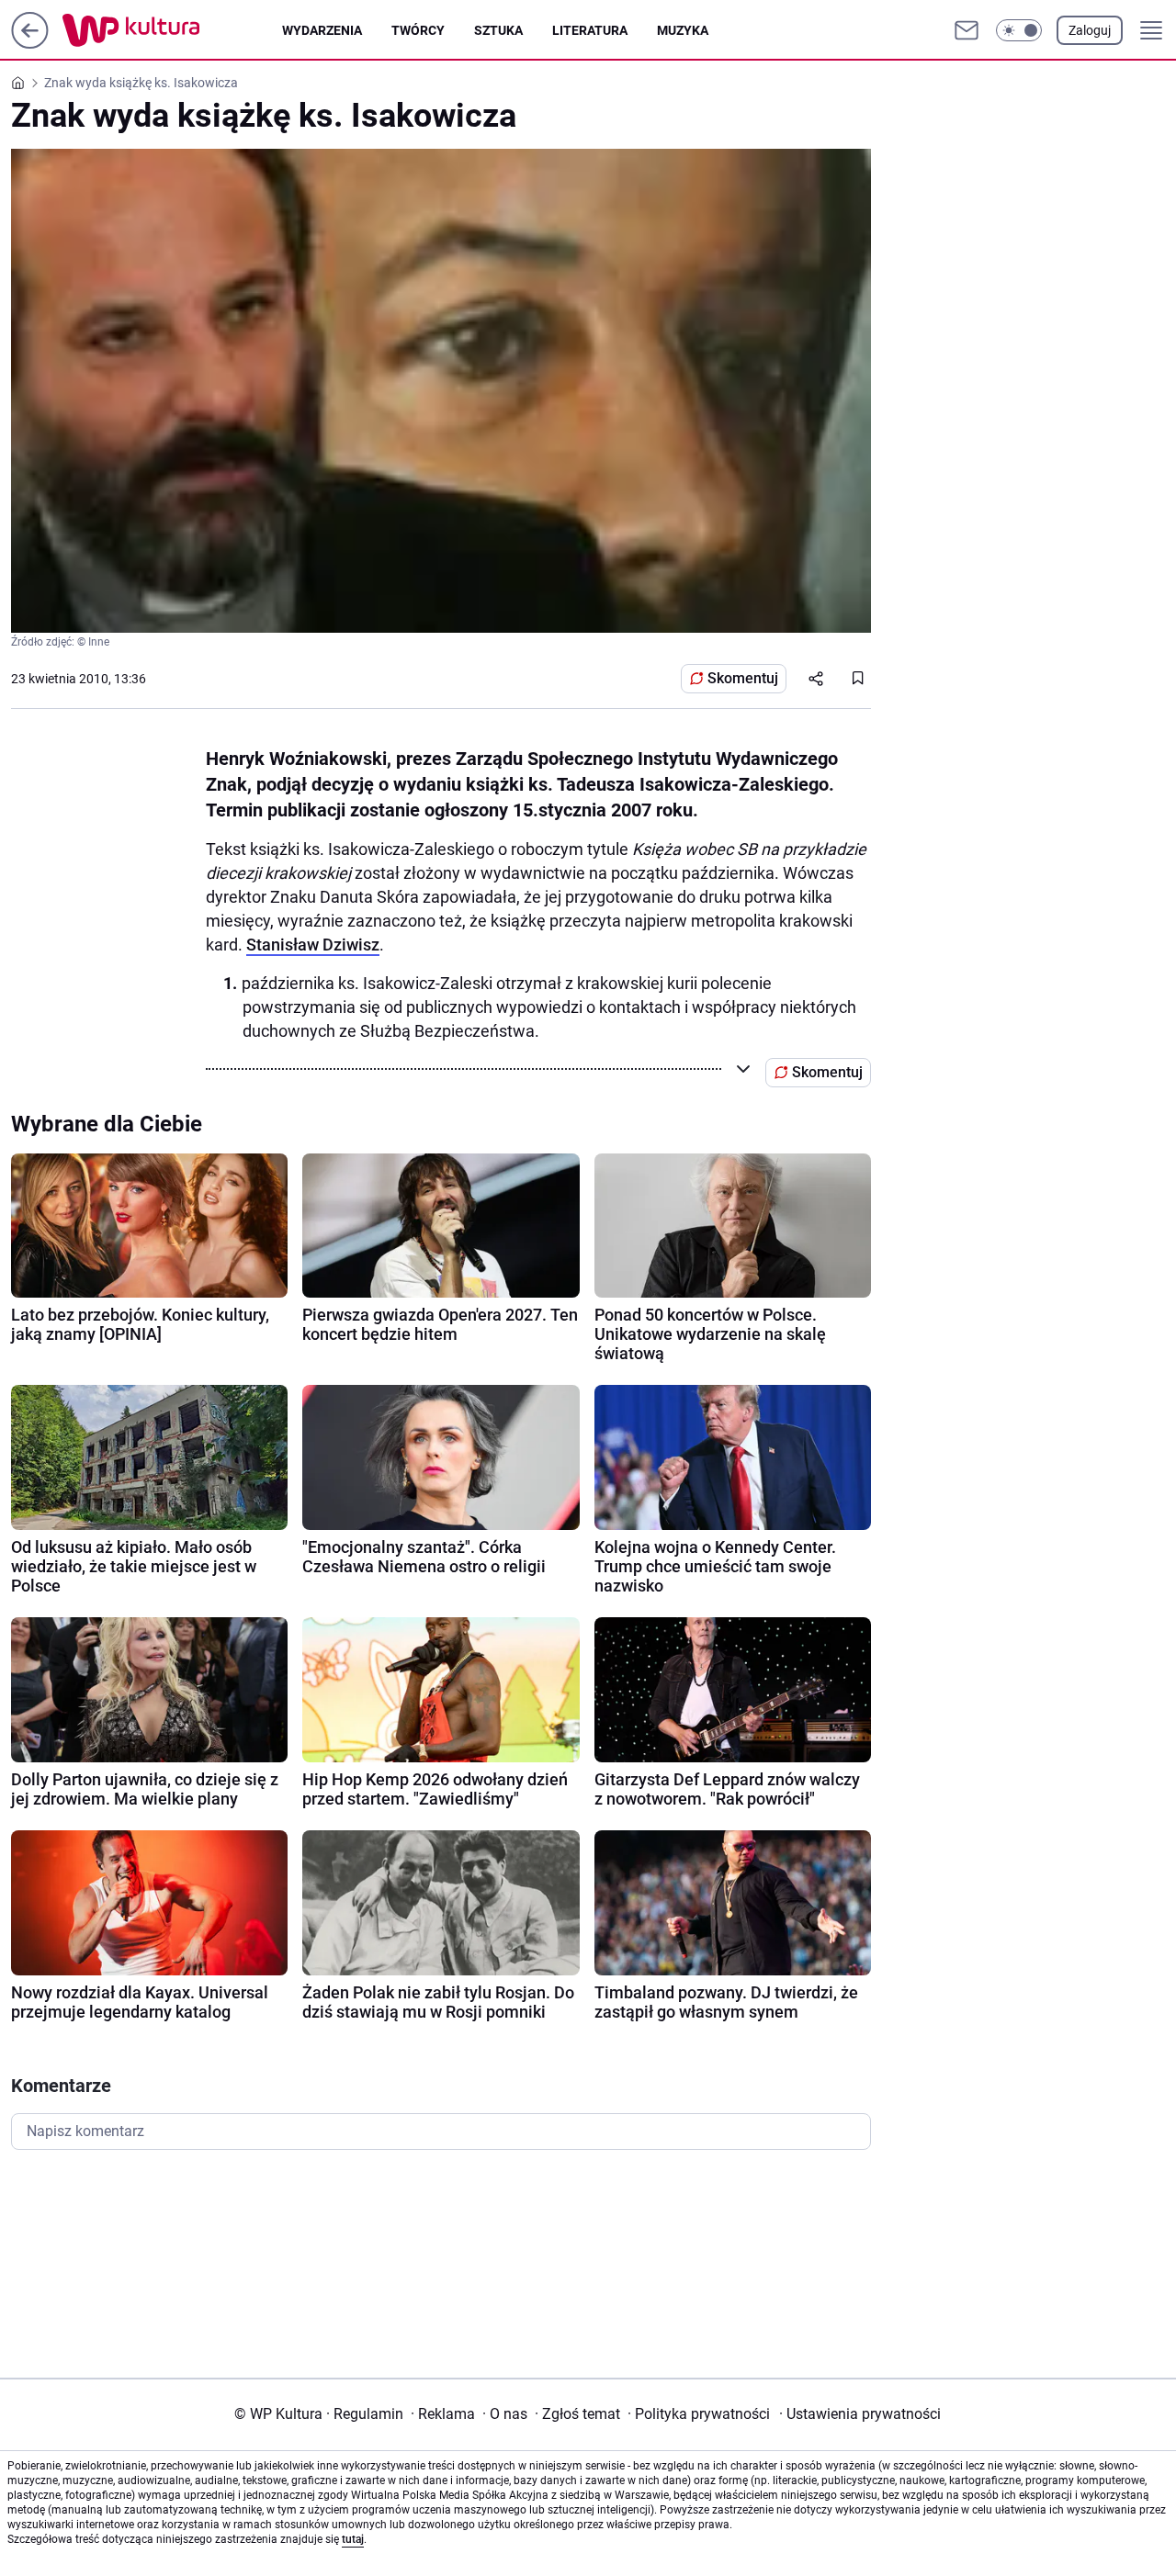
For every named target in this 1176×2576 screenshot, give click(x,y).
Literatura (590, 30)
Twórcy (418, 30)
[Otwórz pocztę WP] (967, 30)
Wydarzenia (322, 30)
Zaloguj (1090, 30)
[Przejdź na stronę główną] (30, 44)
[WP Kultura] (172, 30)
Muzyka (683, 30)
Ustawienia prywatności (860, 2414)
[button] (1019, 30)
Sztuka (498, 30)
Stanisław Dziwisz (313, 945)
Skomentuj (743, 678)
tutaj (353, 2539)
